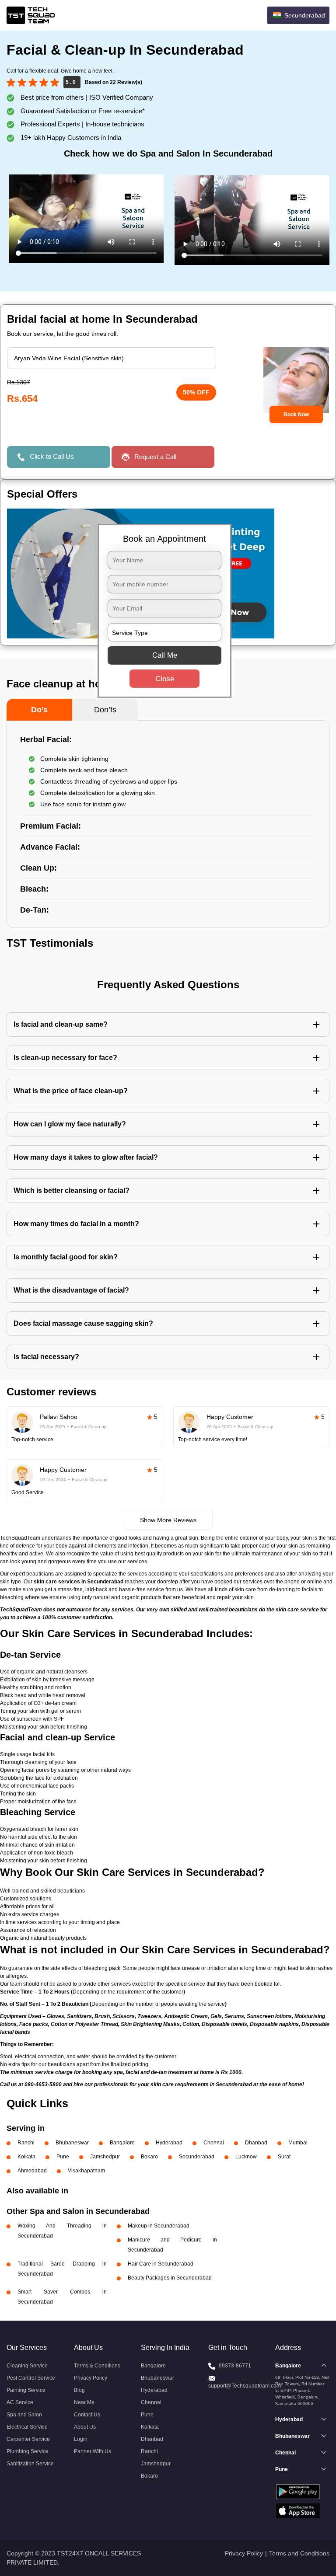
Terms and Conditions (299, 2553)
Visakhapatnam (86, 2171)
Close (165, 679)
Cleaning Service (27, 2366)
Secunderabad (197, 2157)
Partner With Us (93, 2451)
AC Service (20, 2402)
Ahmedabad (32, 2171)
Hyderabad (169, 2143)
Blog (79, 2390)
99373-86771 (235, 2366)
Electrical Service (27, 2427)
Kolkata (26, 2157)
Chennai (214, 2143)
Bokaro (149, 2157)
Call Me (165, 655)
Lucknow (246, 2157)
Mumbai (298, 2143)
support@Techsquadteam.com (245, 2386)
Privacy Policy (91, 2378)
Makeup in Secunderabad (159, 2226)
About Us (85, 2427)
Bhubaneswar (72, 2143)
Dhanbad (256, 2143)
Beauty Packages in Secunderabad (170, 2278)
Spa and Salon (24, 2415)
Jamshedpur (105, 2157)
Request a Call (155, 457)
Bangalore (122, 2143)
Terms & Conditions (97, 2366)
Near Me (84, 2402)
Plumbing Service (28, 2451)
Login (81, 2439)
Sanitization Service (30, 2464)
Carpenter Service (28, 2439)
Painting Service (26, 2390)
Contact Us (87, 2415)
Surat (284, 2157)
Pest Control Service (31, 2378)
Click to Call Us (52, 456)
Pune (63, 2157)
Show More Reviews (168, 1520)
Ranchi (26, 2143)
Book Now (296, 415)
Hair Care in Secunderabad (161, 2264)
